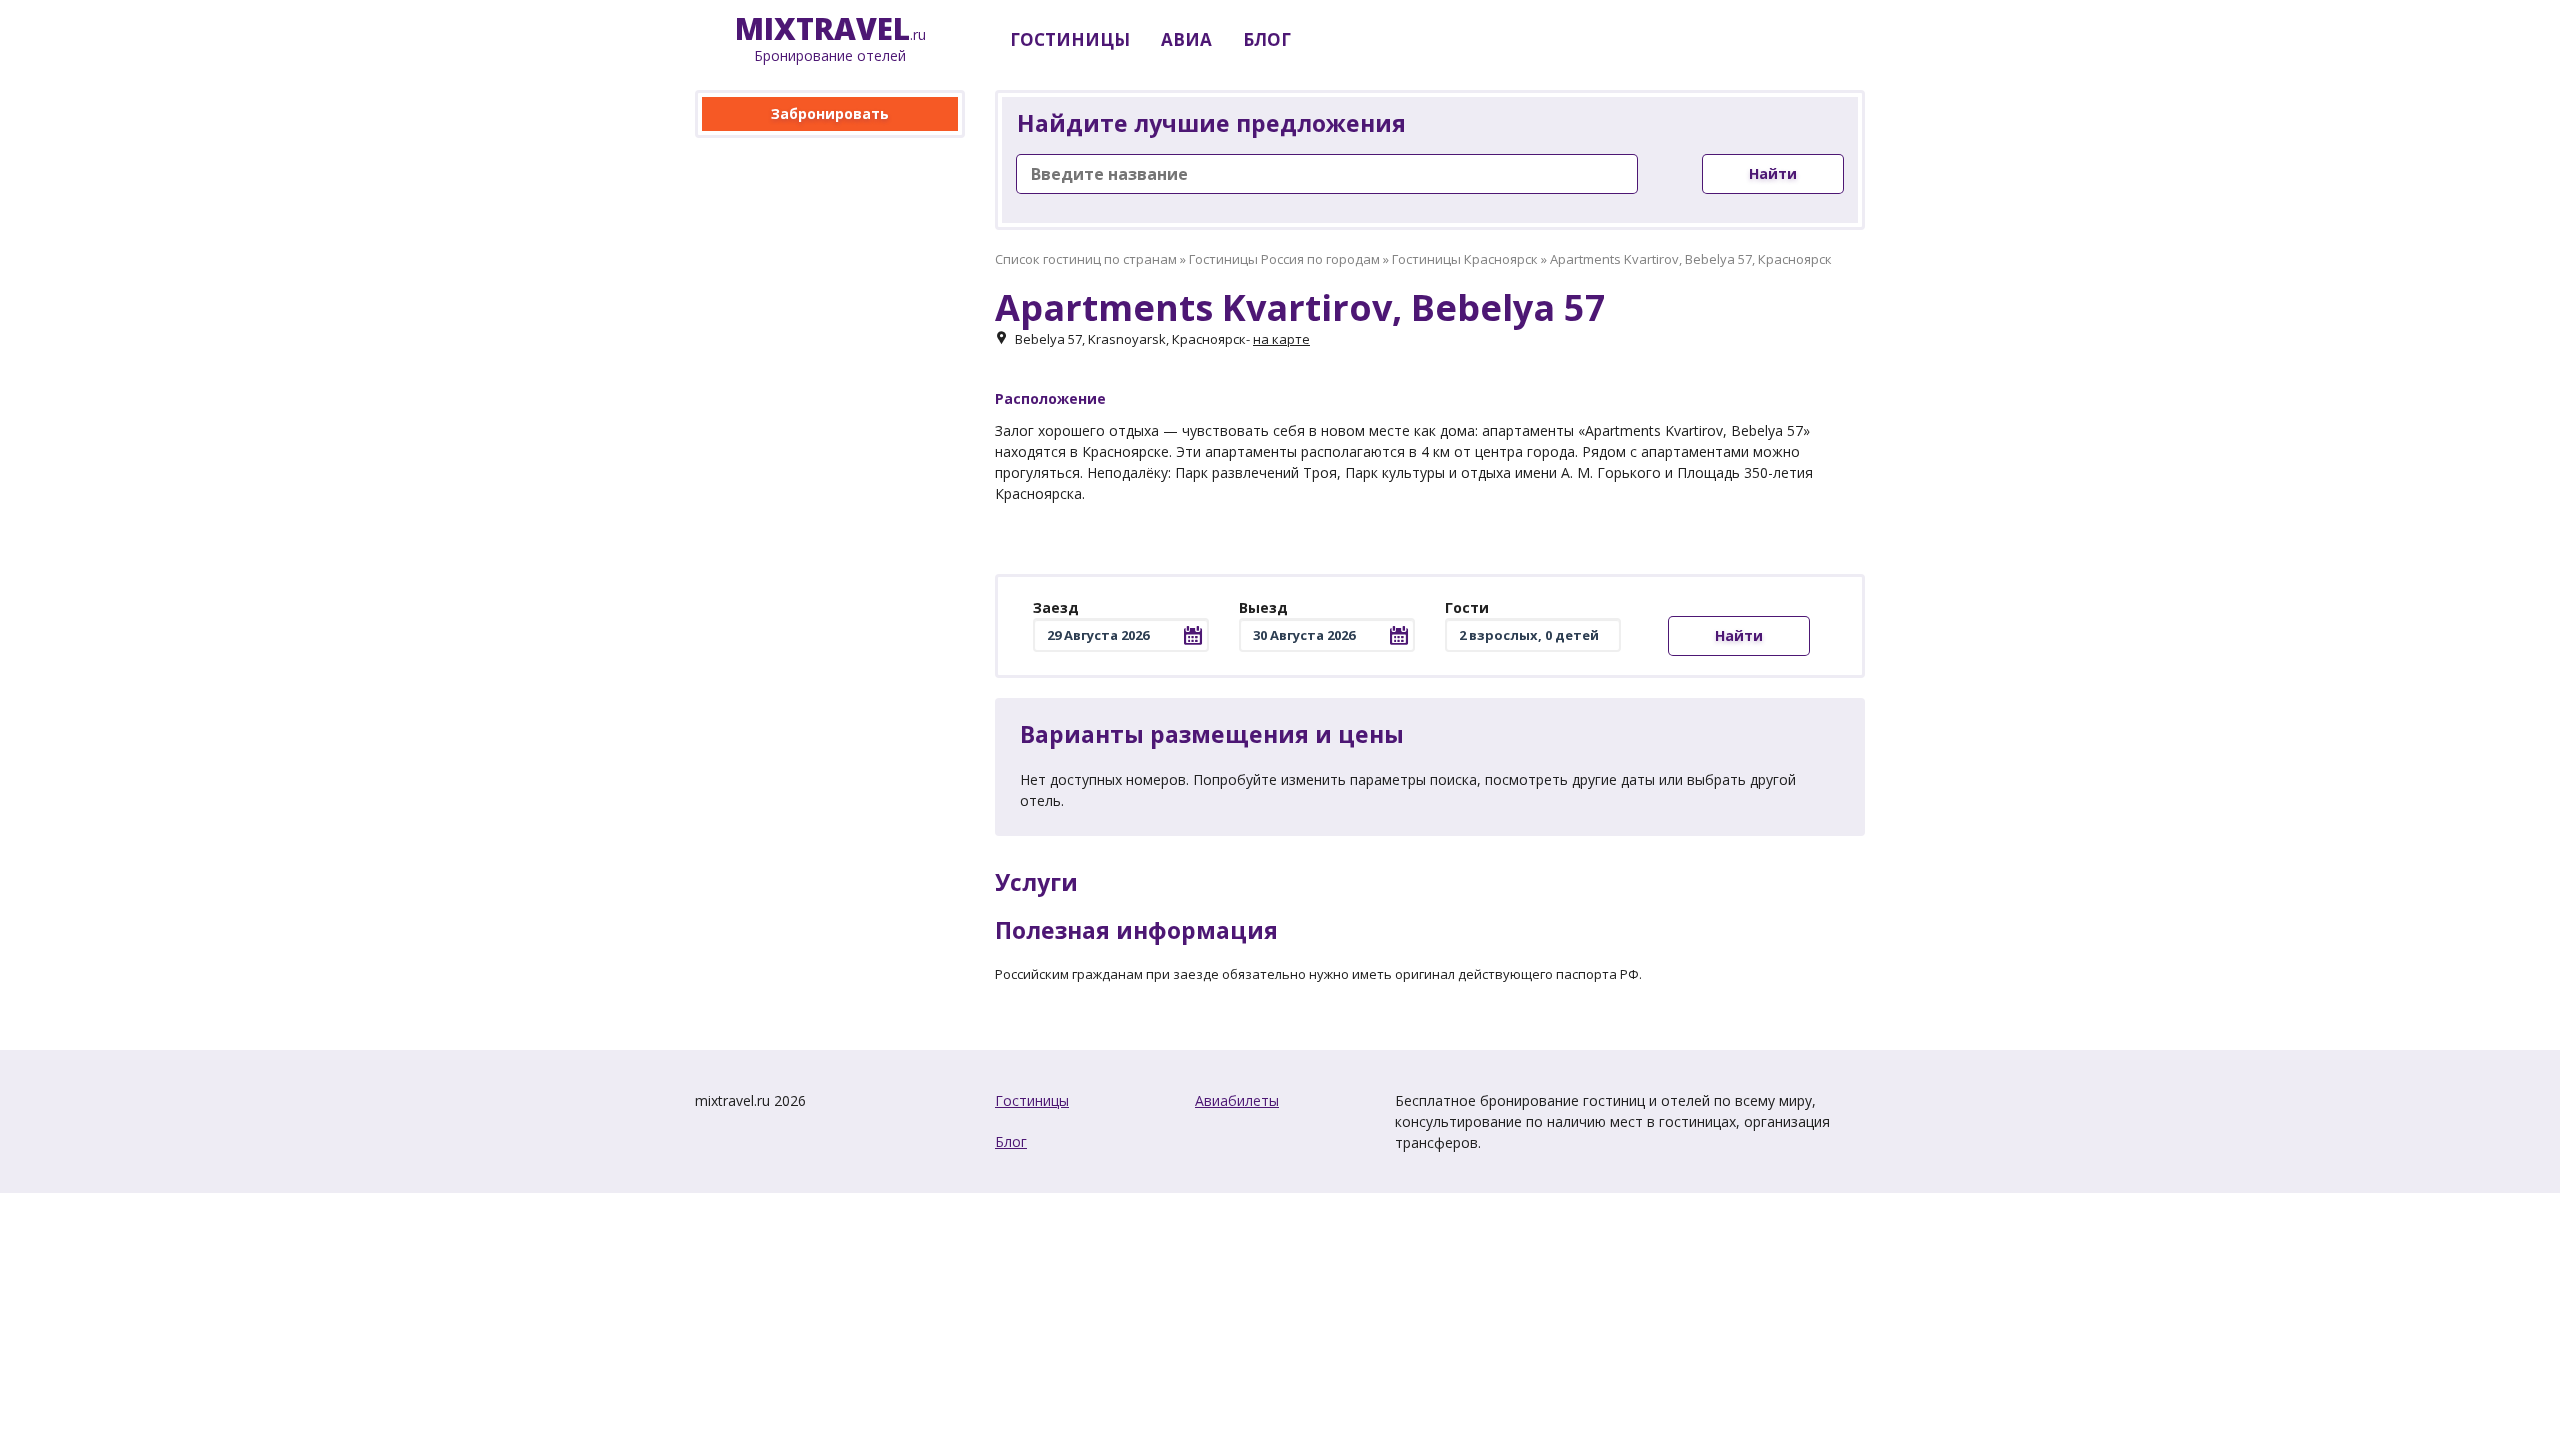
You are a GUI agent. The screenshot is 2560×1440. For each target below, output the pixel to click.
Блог (1011, 1141)
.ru (830, 39)
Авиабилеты (1237, 1100)
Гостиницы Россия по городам (1284, 259)
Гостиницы (1032, 1100)
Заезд (1056, 607)
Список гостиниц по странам (1086, 259)
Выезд (1263, 607)
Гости (1467, 607)
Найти (1773, 173)
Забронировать (830, 113)
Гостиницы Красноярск (1465, 259)
